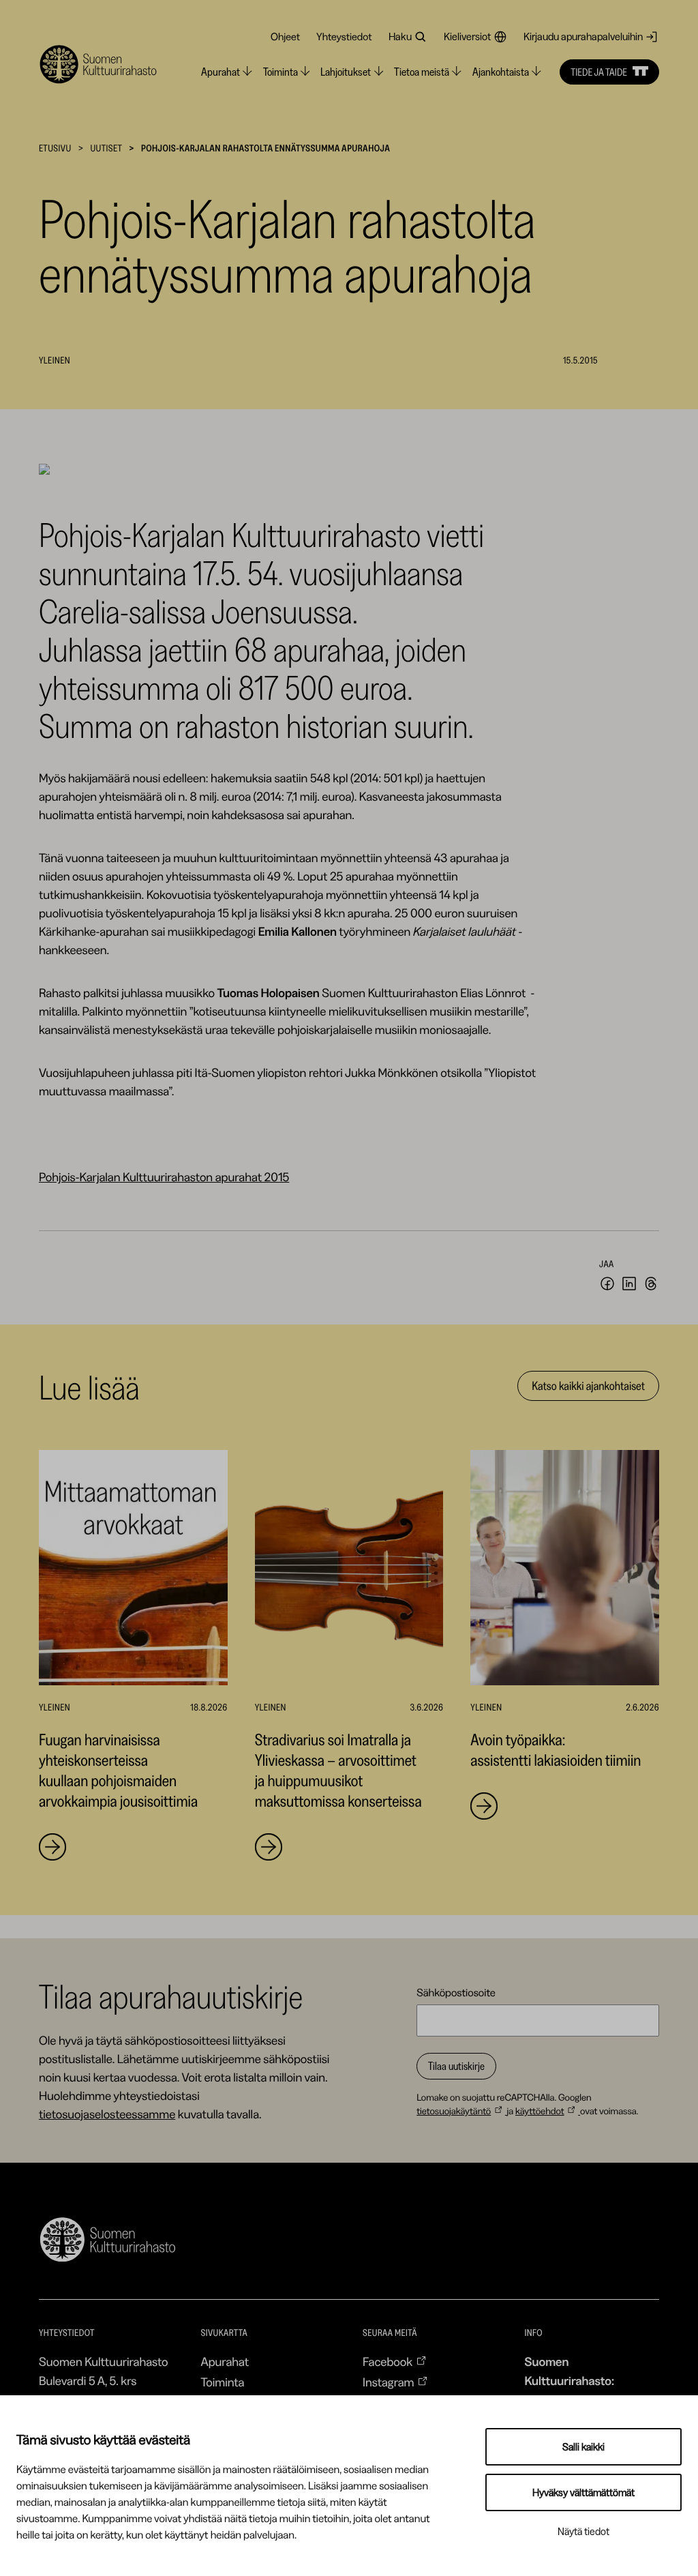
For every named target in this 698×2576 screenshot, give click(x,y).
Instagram (389, 2382)
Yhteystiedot (344, 36)
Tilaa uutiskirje (456, 2066)
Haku (400, 36)
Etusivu (55, 148)
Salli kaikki (583, 2447)
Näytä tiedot (583, 2531)
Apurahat (225, 2362)
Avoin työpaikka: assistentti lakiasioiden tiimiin (556, 1750)
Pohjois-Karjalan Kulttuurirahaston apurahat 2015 (164, 1177)
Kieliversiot (467, 36)
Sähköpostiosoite (456, 1992)
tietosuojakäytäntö (454, 2111)
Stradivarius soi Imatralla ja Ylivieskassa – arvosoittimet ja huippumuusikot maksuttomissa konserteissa (338, 1770)
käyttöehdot (540, 2111)
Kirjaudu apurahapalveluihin (583, 36)
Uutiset (106, 148)
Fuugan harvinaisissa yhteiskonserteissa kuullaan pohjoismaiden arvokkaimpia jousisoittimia (120, 1770)
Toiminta (222, 2382)
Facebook (388, 2362)
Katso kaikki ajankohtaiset (588, 1386)
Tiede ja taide (599, 72)
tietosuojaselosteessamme (107, 2114)
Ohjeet (285, 36)
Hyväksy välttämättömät (583, 2492)
